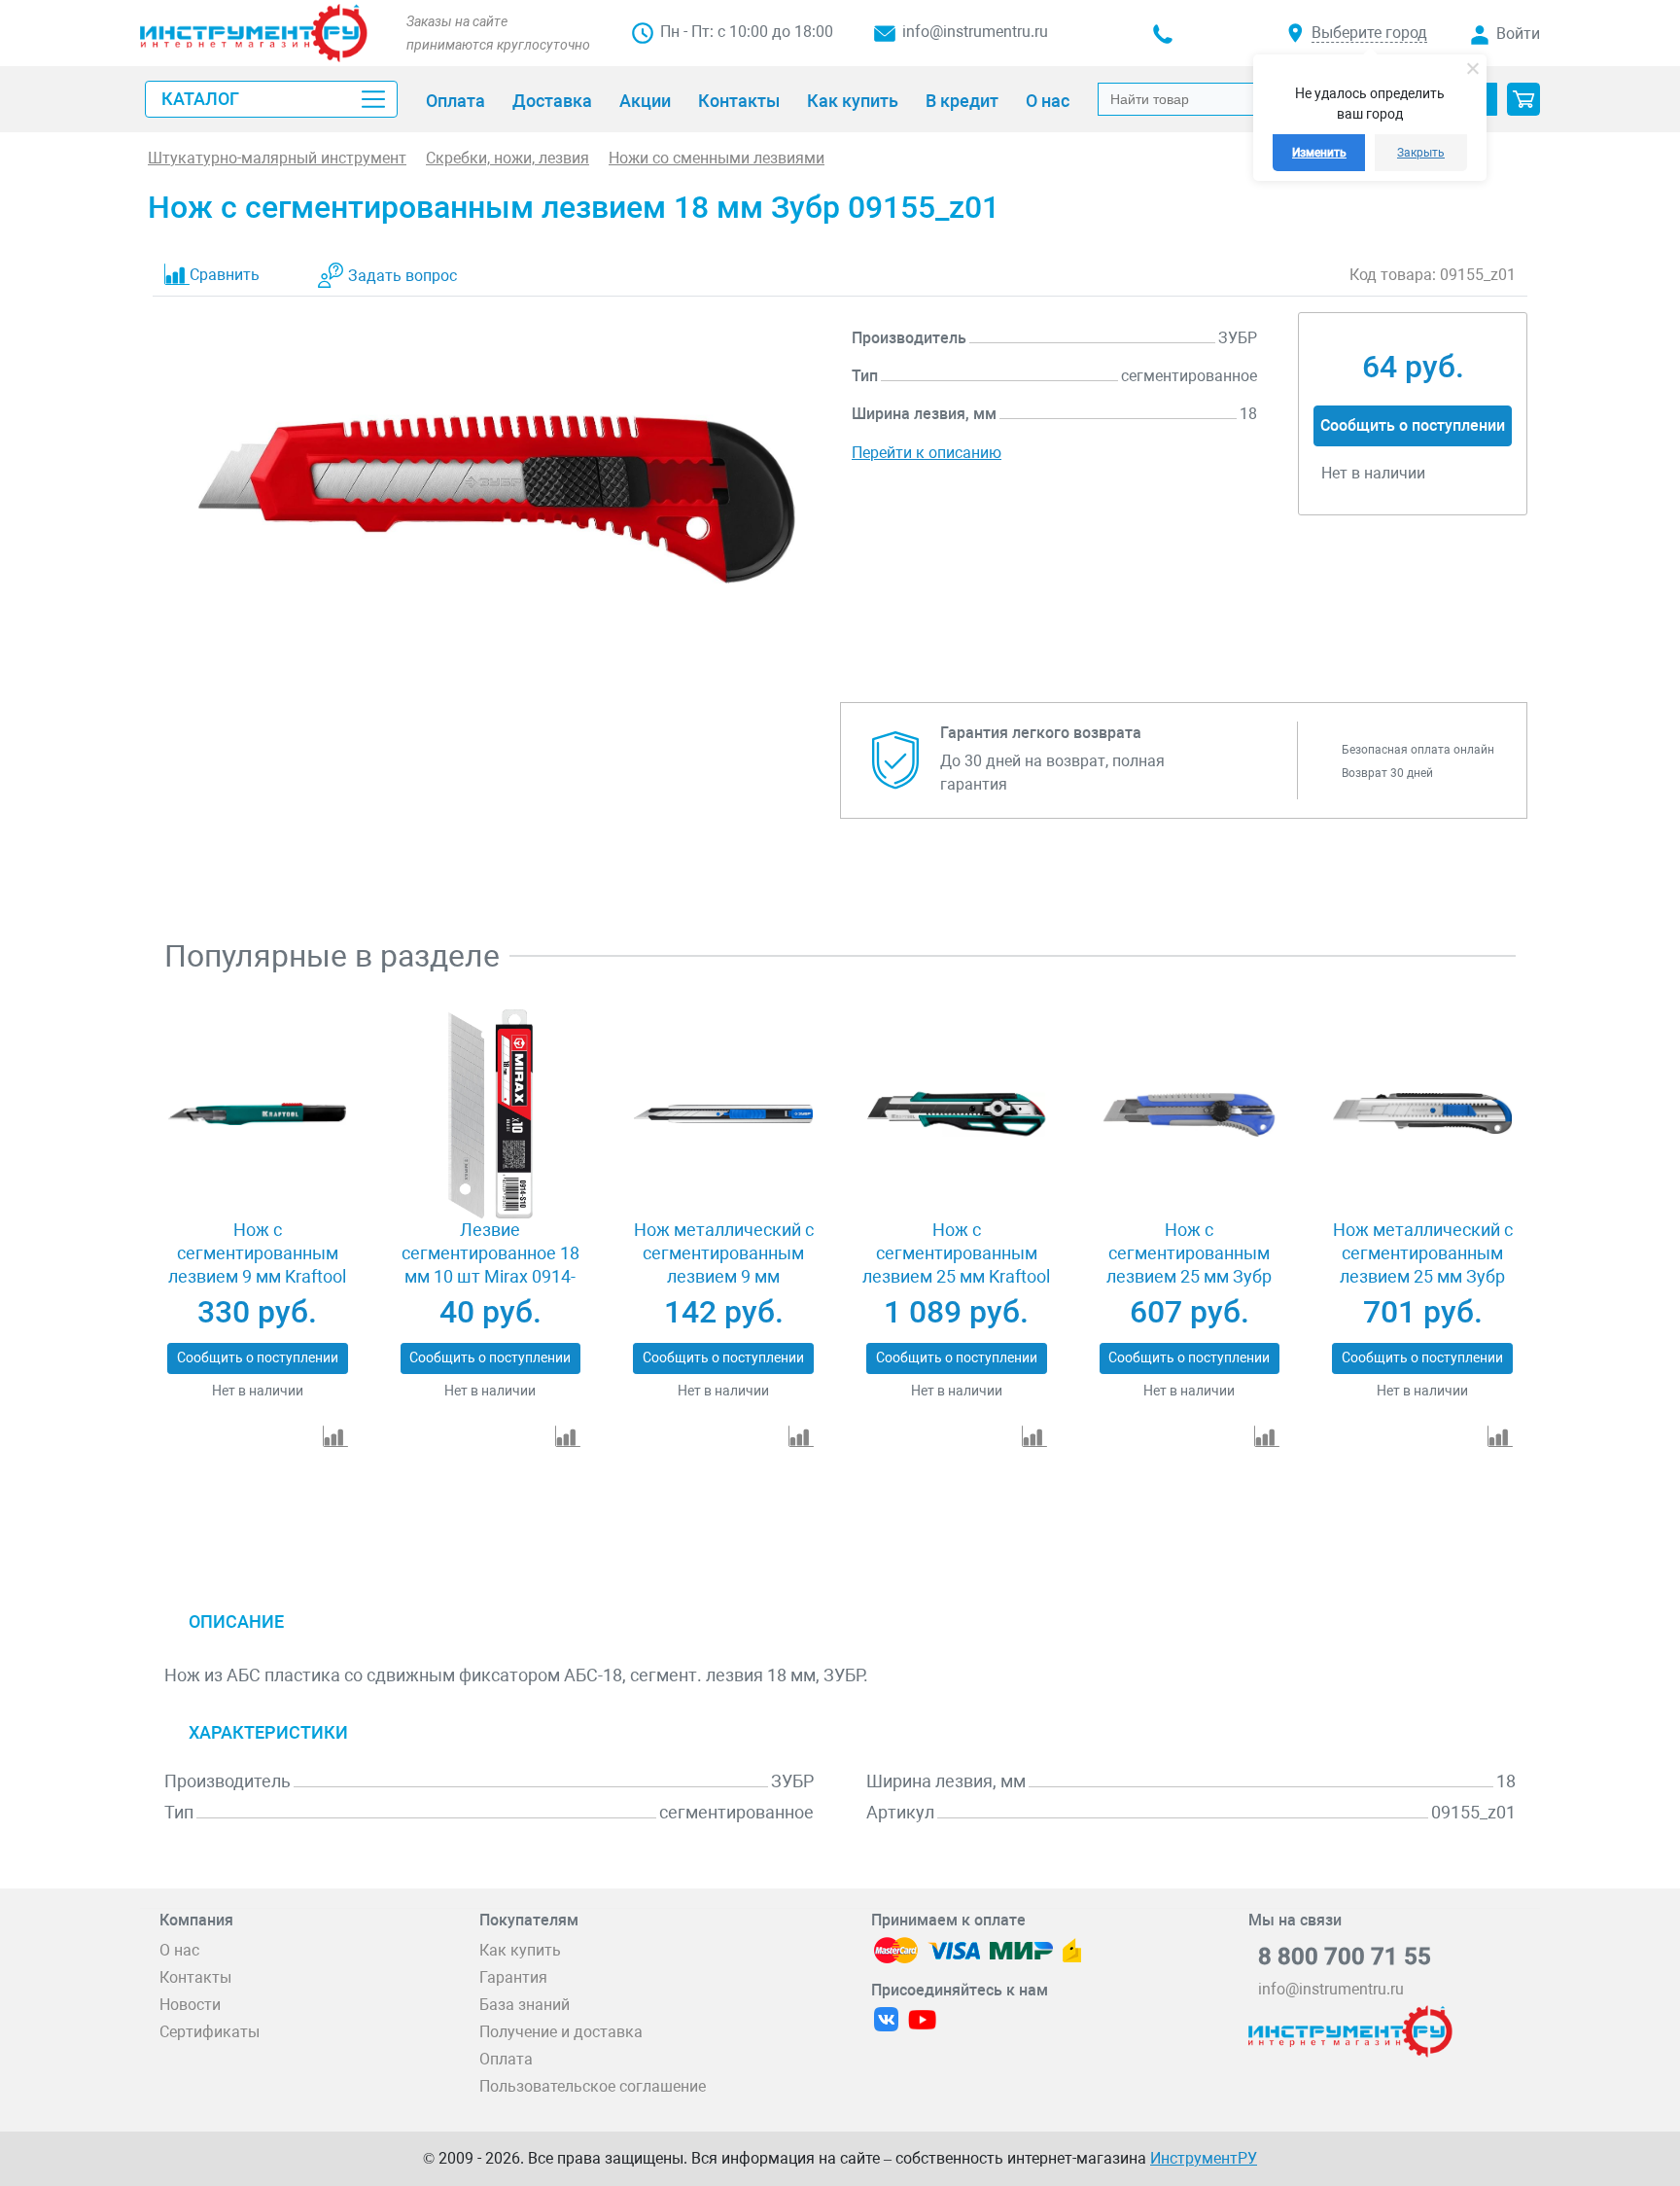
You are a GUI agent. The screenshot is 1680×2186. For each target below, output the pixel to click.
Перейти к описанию (927, 453)
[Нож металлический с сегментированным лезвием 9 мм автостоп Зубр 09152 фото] (723, 1114)
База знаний (525, 2005)
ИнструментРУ (1204, 2158)
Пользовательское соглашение (593, 2086)
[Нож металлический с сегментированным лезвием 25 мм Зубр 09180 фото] (1422, 1114)
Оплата (506, 2059)
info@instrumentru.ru (975, 32)
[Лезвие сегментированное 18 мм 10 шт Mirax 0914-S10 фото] (490, 1114)
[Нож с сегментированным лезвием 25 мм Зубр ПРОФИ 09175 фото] (1190, 1114)
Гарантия (513, 1977)
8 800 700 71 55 (1345, 1957)
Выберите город (1369, 33)
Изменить (1319, 153)
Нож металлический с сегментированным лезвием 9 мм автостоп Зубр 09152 (724, 1265)
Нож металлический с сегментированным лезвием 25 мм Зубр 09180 (1423, 1265)
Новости (190, 2005)
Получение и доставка (561, 2032)
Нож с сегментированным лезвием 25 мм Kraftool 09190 (956, 1265)
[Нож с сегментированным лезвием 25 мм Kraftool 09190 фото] (956, 1114)
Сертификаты (210, 2032)
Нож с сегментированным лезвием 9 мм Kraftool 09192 (257, 1265)
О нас (179, 1950)
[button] (1523, 99)
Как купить (520, 1950)
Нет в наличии (258, 1391)
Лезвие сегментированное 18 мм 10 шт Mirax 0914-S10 (490, 1265)
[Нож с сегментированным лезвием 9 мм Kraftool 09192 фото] (257, 1114)
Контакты (195, 1977)
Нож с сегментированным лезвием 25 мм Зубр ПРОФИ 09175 (1189, 1265)
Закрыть (1421, 153)
